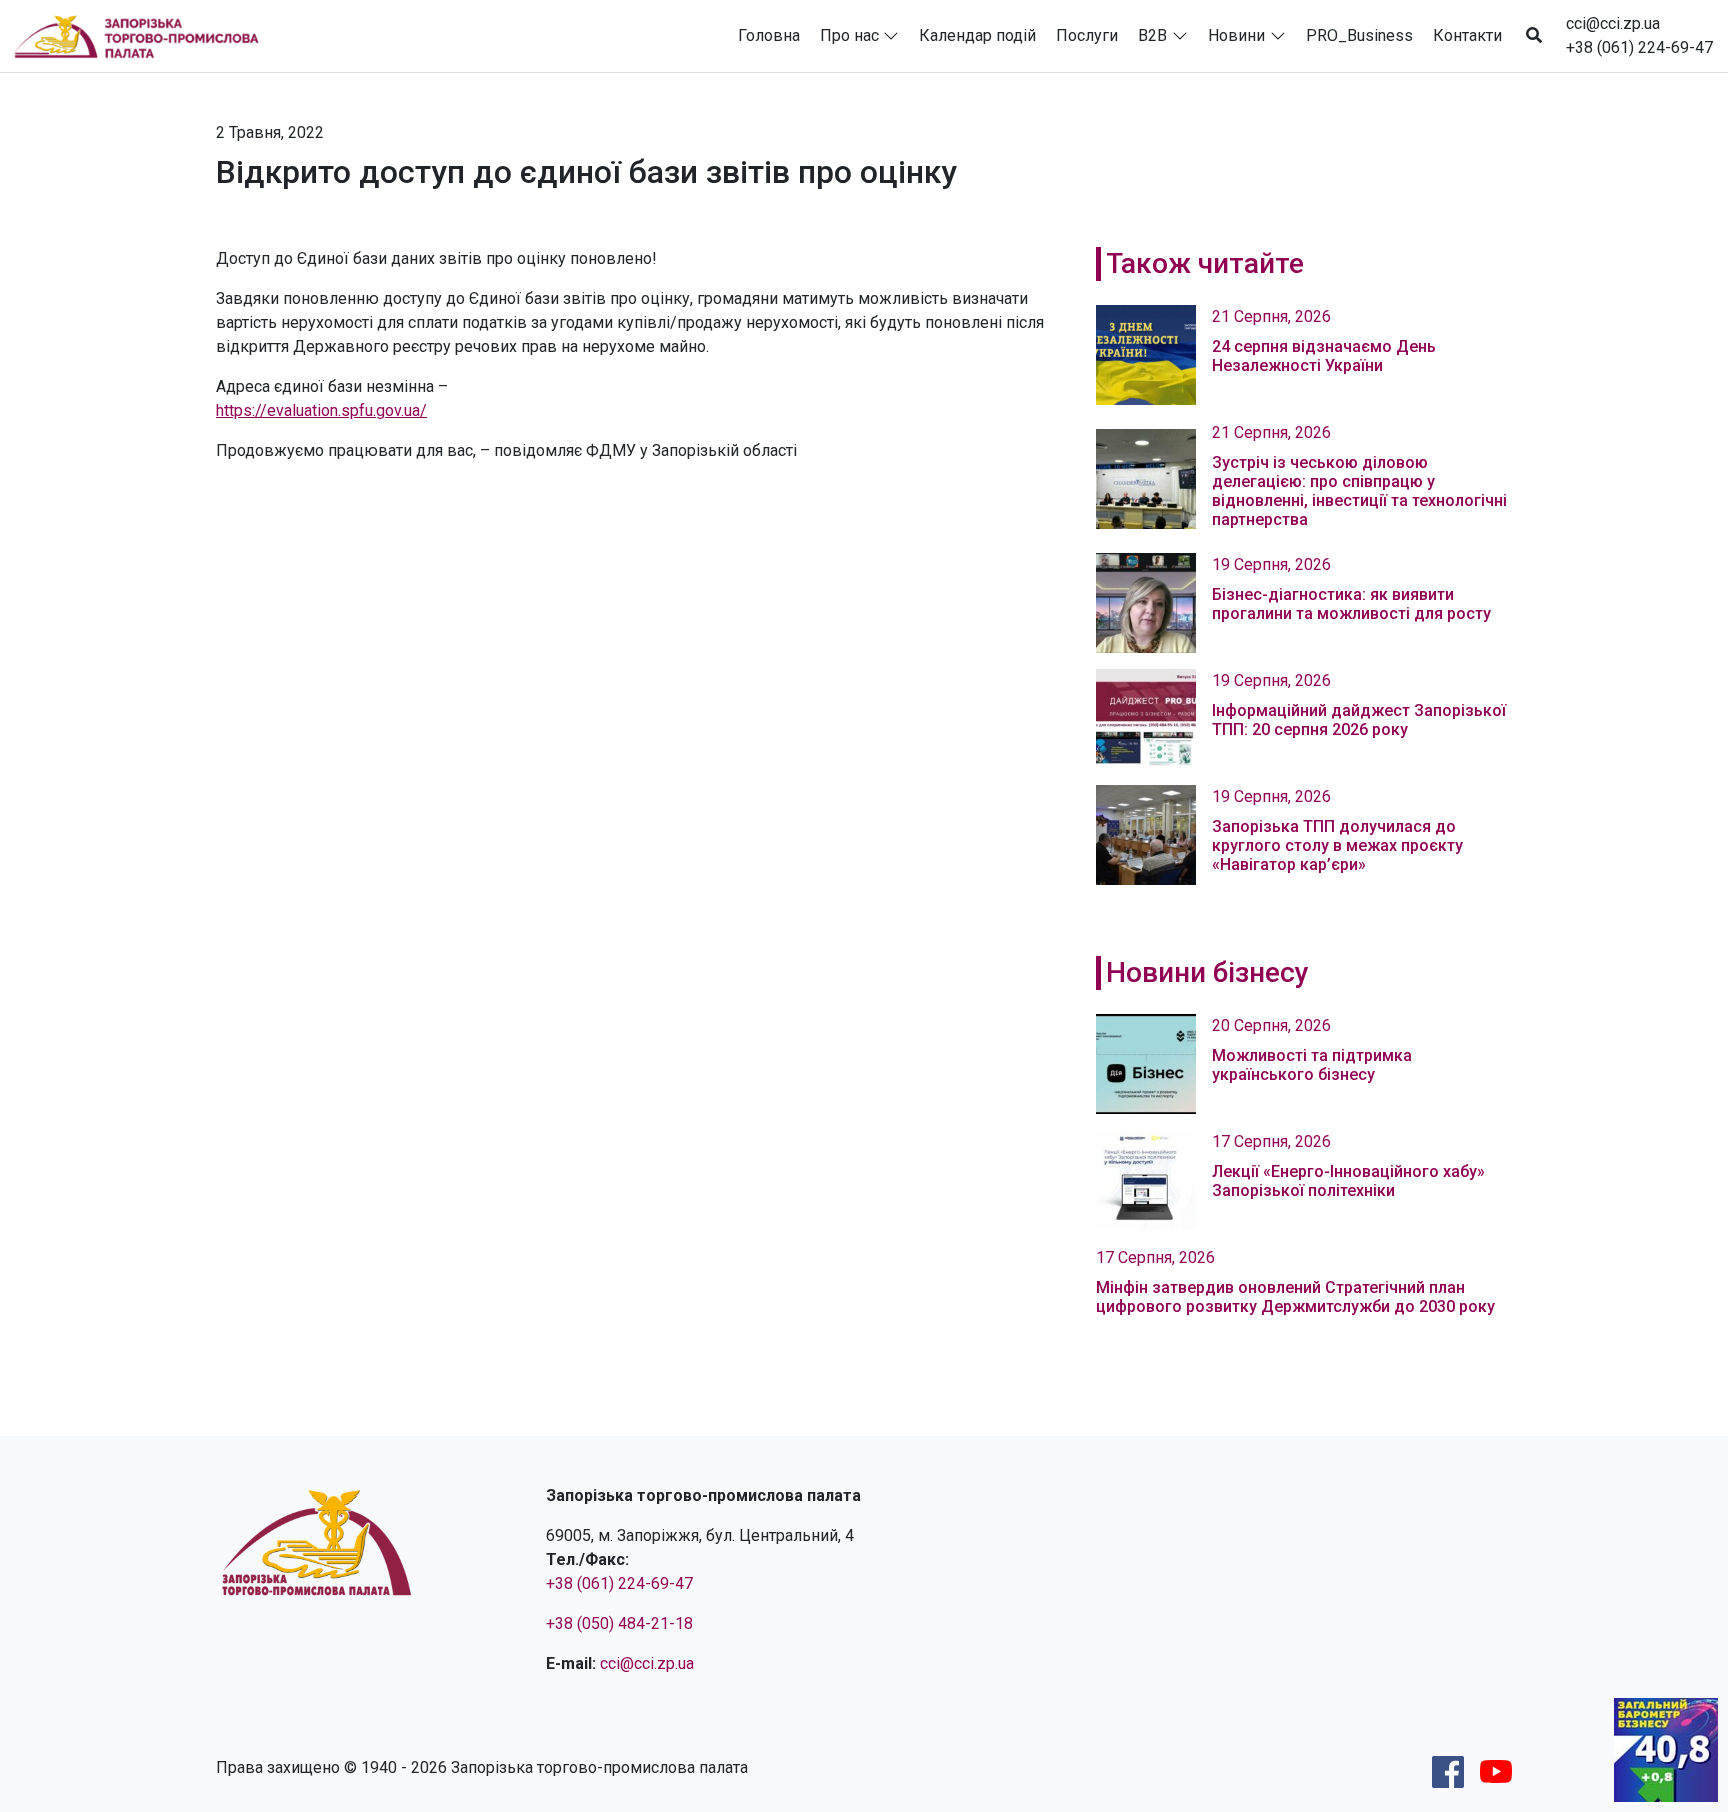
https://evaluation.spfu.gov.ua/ (321, 410)
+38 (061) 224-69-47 (1639, 47)
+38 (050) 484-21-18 (619, 1623)
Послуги (1087, 35)
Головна (769, 35)
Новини (1236, 35)
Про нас (849, 35)
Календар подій (977, 35)
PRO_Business (1359, 35)
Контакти (1467, 35)
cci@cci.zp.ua (1613, 23)
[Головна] (145, 36)
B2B (1152, 35)
